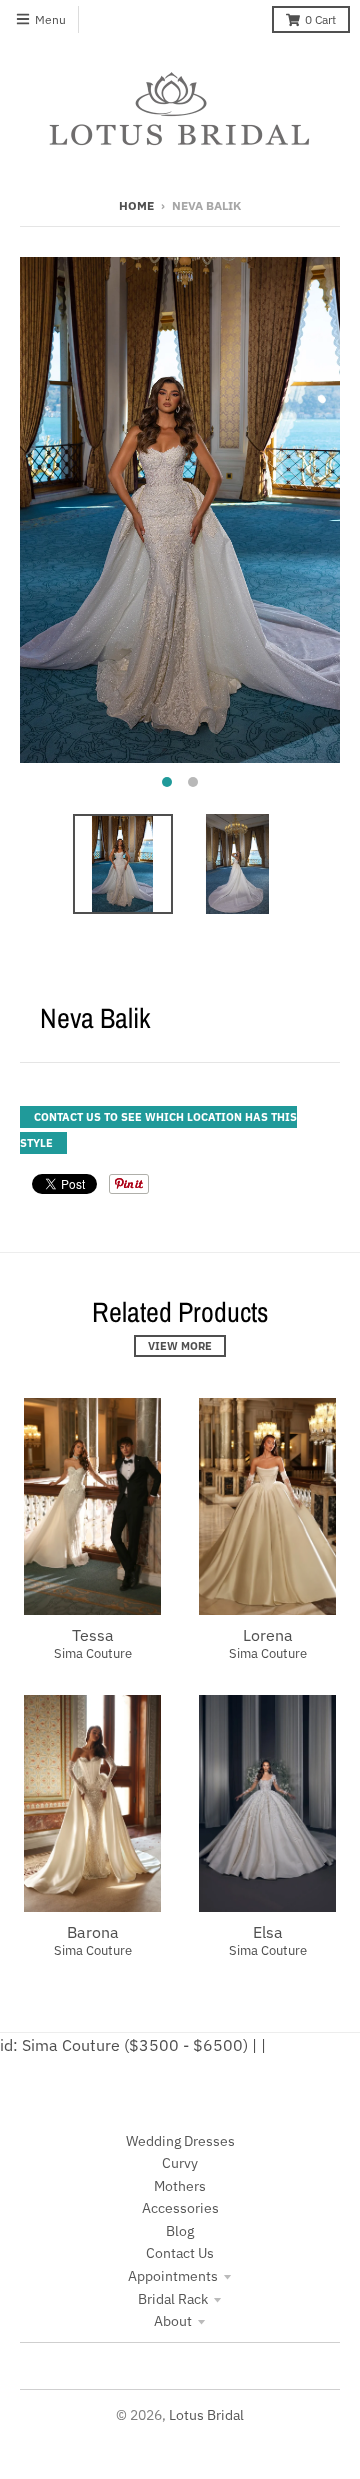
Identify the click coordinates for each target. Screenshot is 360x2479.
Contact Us (180, 2253)
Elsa (268, 1932)
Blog (180, 2231)
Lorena (268, 1635)
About (173, 2321)
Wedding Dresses (180, 2141)
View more (180, 1346)
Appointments (173, 2276)
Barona (93, 1932)
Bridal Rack (173, 2299)
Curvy (180, 2163)
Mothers (180, 2186)
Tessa (93, 1635)
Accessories (180, 2208)
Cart (320, 19)
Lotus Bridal (206, 2415)
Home (136, 205)
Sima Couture (93, 1653)
